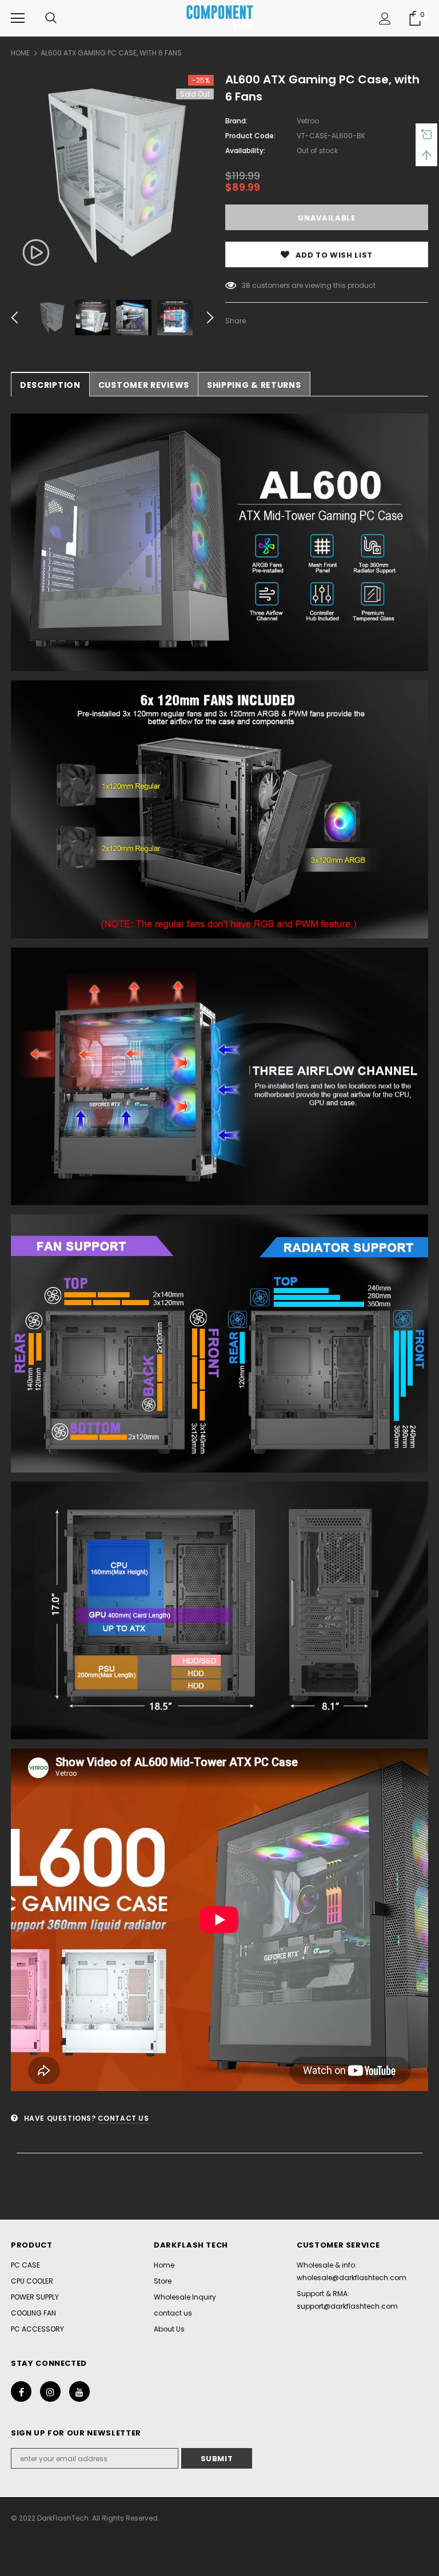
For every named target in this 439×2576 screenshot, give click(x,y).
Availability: (245, 151)
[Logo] (219, 18)
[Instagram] (50, 2392)
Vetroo (308, 121)
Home (20, 53)
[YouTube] (79, 2392)
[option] (112, 176)
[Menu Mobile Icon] (18, 18)
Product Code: (250, 136)
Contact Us (123, 2118)
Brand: (236, 121)
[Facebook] (21, 2392)
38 (246, 285)
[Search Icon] (51, 18)
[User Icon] (385, 19)
